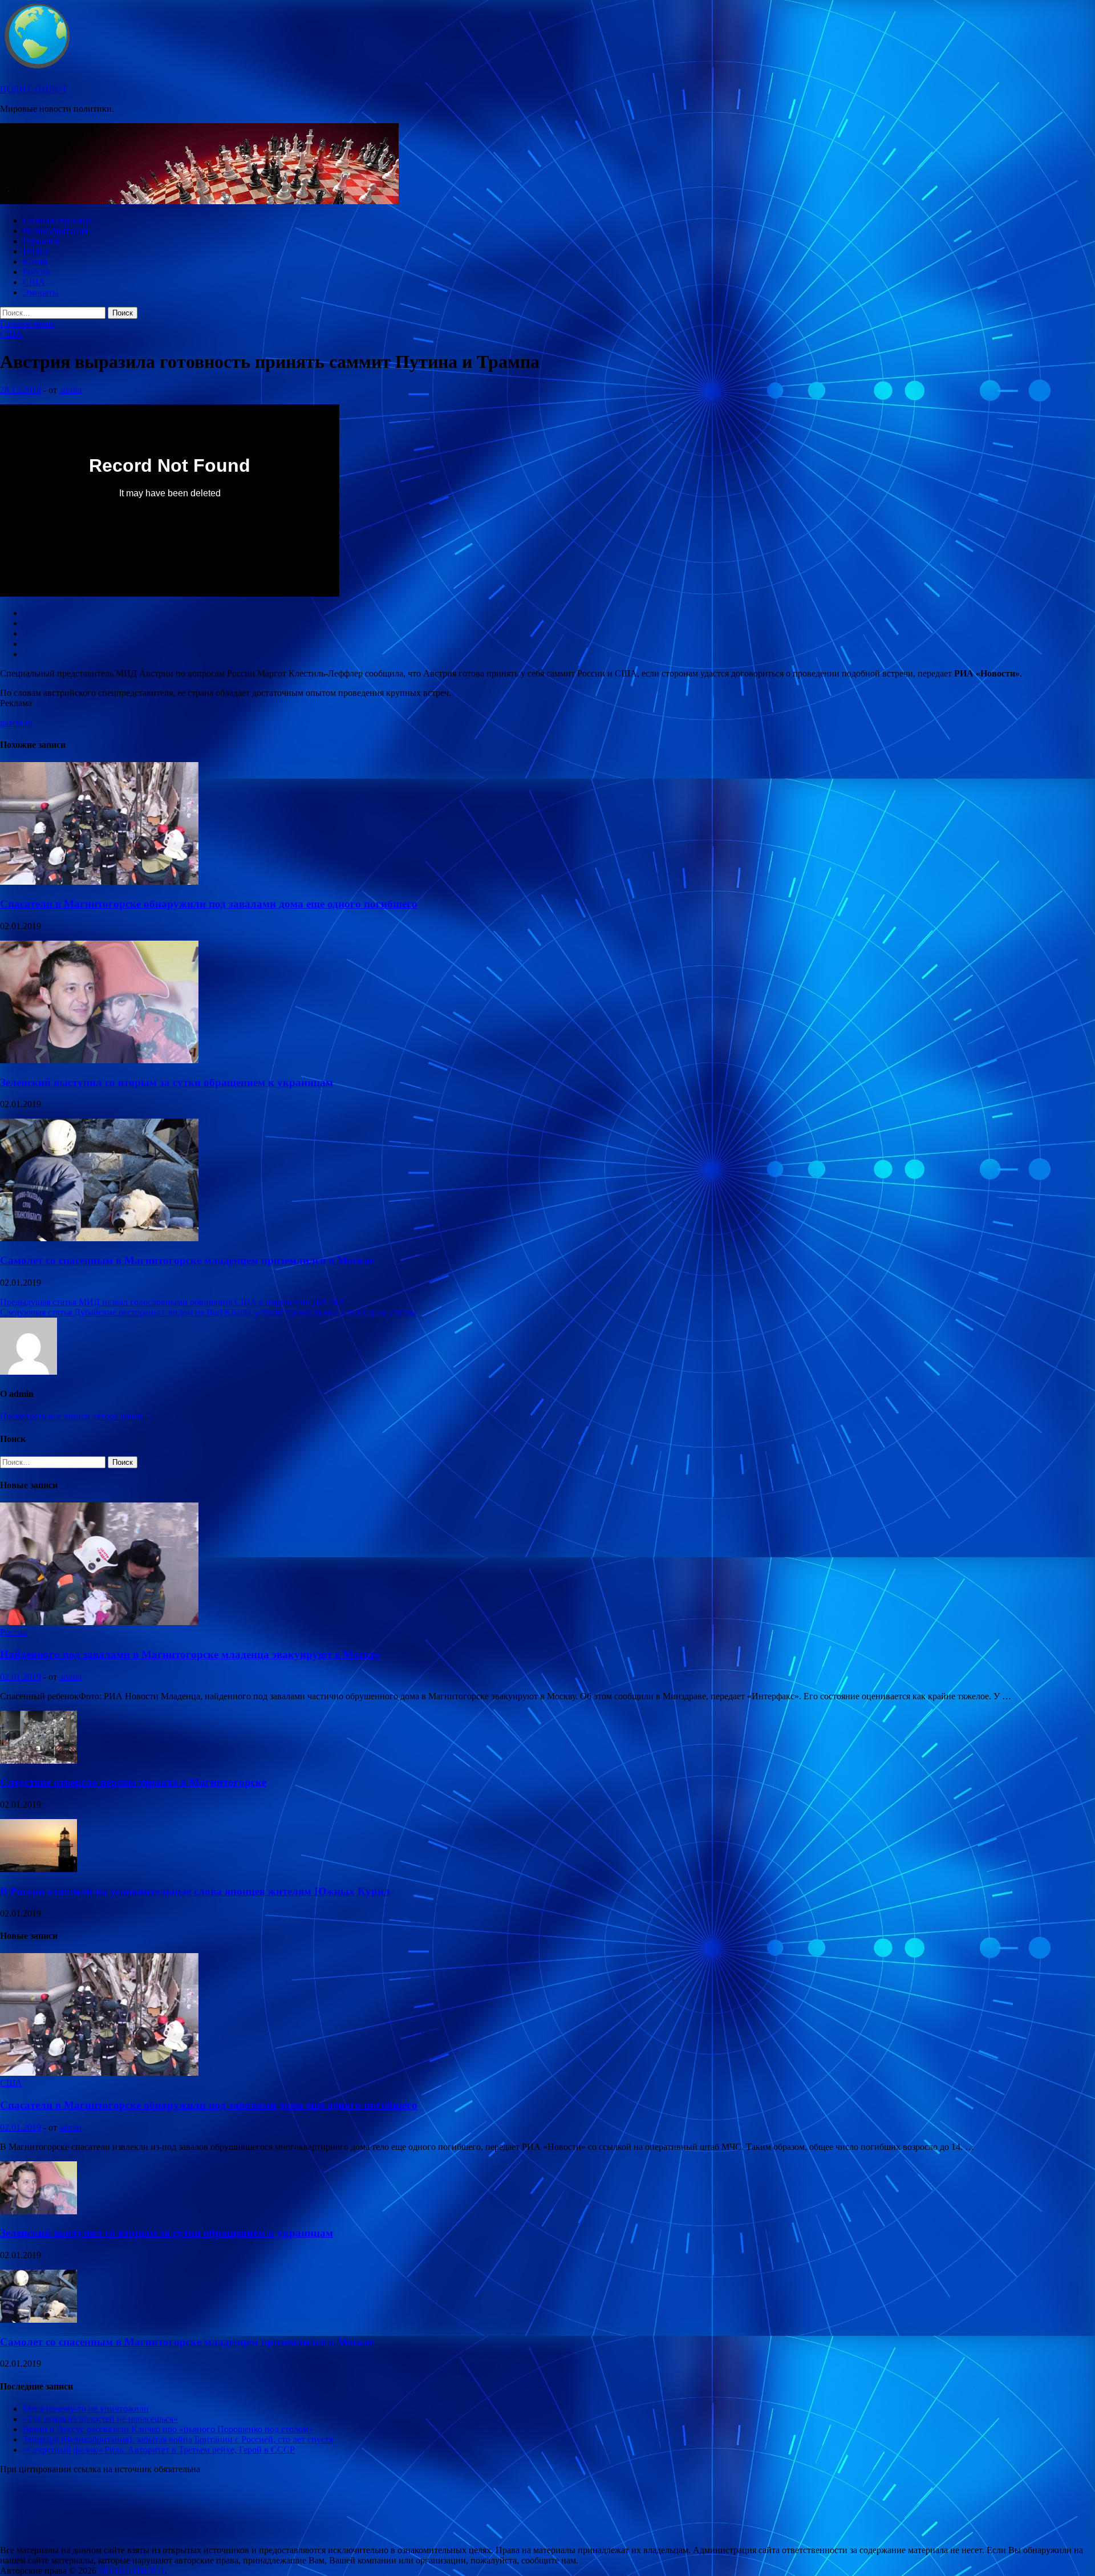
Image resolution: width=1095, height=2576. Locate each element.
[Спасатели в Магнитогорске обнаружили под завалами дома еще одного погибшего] (99, 882)
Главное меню (28, 324)
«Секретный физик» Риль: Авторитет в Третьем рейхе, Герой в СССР (159, 2450)
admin (70, 390)
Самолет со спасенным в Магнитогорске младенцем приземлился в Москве (187, 1260)
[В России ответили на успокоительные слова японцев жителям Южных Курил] (38, 1869)
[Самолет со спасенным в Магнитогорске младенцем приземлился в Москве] (99, 1238)
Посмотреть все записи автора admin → (77, 1416)
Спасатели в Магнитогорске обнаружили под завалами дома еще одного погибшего (209, 904)
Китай (35, 262)
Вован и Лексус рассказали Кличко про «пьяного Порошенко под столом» (168, 2429)
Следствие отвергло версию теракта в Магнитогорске (133, 1782)
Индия (36, 251)
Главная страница (57, 220)
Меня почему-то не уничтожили (86, 2409)
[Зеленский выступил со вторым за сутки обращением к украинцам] (99, 1060)
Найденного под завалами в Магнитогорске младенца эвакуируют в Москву (190, 1654)
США (34, 282)
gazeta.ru (16, 722)
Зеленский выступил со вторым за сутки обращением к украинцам (167, 1082)
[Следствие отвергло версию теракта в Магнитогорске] (38, 1761)
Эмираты (41, 292)
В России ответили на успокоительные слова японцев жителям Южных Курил (195, 1891)
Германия (41, 241)
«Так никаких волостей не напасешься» (100, 2419)
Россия (36, 272)
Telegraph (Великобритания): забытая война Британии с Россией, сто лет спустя (178, 2439)
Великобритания (55, 231)
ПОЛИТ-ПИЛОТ (34, 89)
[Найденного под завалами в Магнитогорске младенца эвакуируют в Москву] (99, 1622)
